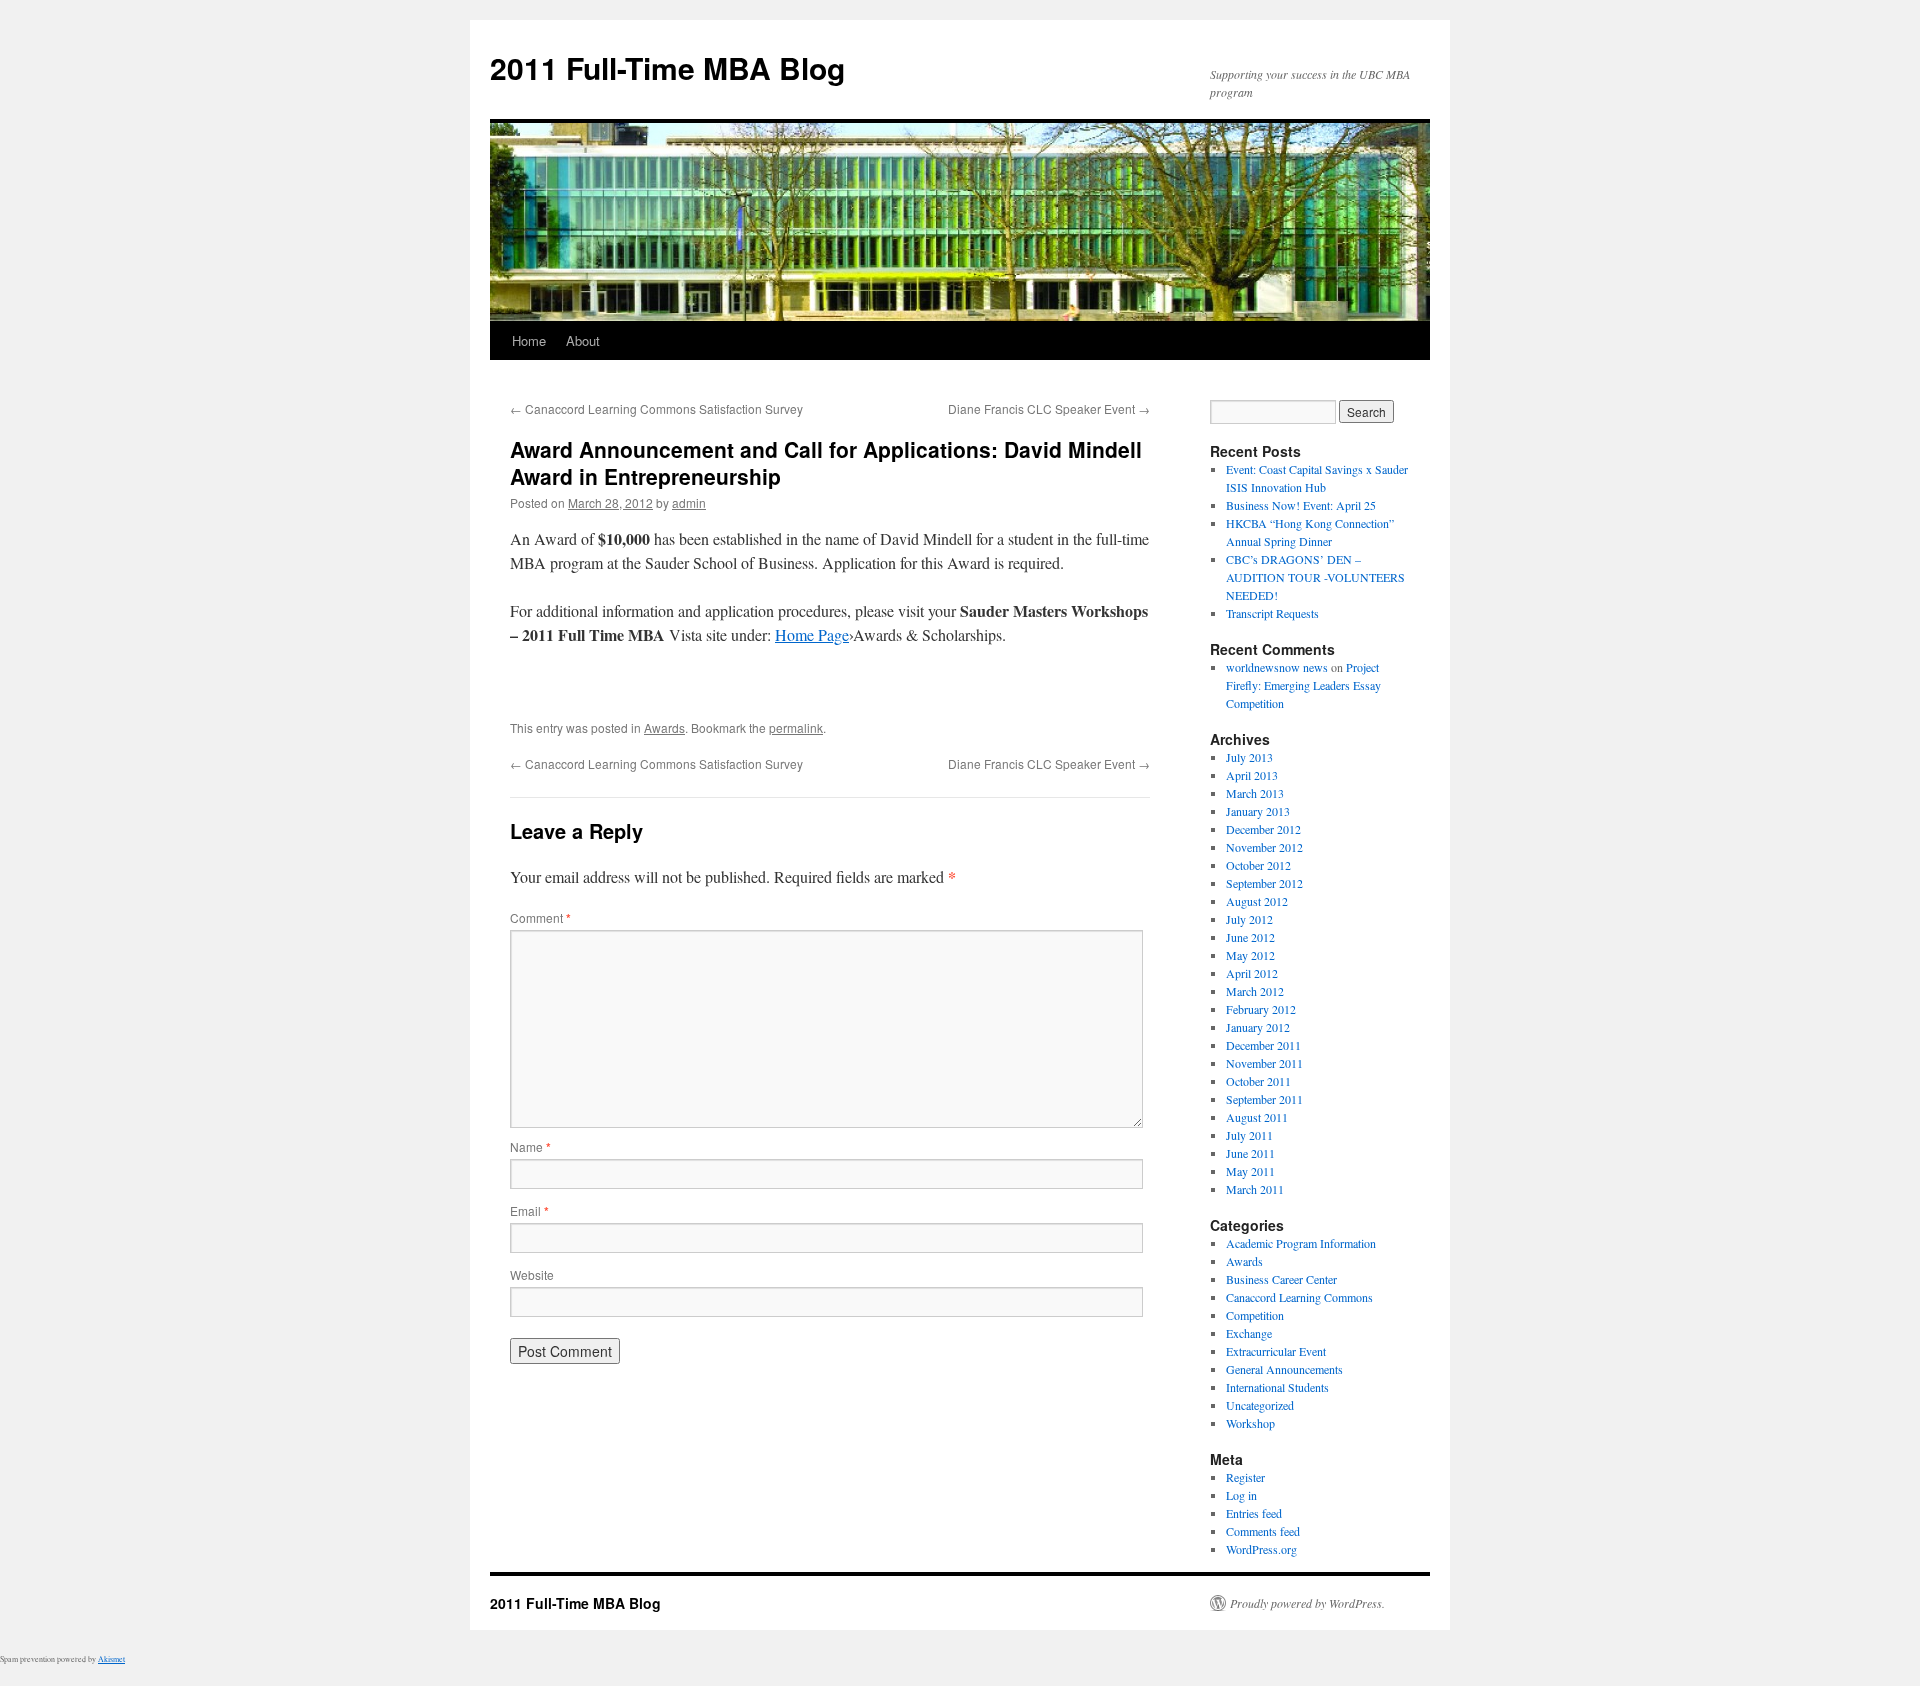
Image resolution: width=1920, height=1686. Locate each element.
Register (1245, 1477)
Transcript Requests (1272, 613)
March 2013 (1255, 793)
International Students (1277, 1387)
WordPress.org (1261, 1549)
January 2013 (1258, 811)
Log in (1241, 1495)
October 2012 (1258, 865)
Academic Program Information (1301, 1243)
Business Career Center (1281, 1279)
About (583, 340)
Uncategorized (1260, 1405)
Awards (664, 727)
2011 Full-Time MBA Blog (667, 67)
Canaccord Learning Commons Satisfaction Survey (656, 408)
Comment (540, 917)
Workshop (1250, 1423)
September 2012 (1264, 883)
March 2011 (1255, 1189)
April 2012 (1252, 973)
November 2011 (1264, 1063)
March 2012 (1255, 991)
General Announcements (1284, 1369)
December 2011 (1263, 1045)
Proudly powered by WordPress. (1307, 1603)
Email (529, 1210)
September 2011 (1264, 1099)
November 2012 (1264, 847)
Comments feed (1263, 1531)
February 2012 (1261, 1009)
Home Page (812, 634)
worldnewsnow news (1277, 667)
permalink (796, 727)
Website (532, 1274)
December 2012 (1263, 829)
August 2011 (1257, 1117)
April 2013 (1252, 775)
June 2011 (1250, 1153)
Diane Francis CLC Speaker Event (1049, 408)
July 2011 (1249, 1135)
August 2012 (1257, 901)
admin (689, 502)
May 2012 (1250, 955)
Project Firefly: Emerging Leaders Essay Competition (1303, 685)
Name (530, 1146)
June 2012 (1250, 937)
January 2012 (1258, 1027)
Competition (1255, 1315)
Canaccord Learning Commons (1299, 1297)
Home (529, 340)
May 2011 (1250, 1171)
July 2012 (1249, 919)
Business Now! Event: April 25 (1301, 505)
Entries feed (1254, 1513)
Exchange (1249, 1333)
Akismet (111, 1659)
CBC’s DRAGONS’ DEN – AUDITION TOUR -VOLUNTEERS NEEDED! (1315, 577)
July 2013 (1249, 757)
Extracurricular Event (1276, 1351)
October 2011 (1258, 1081)
